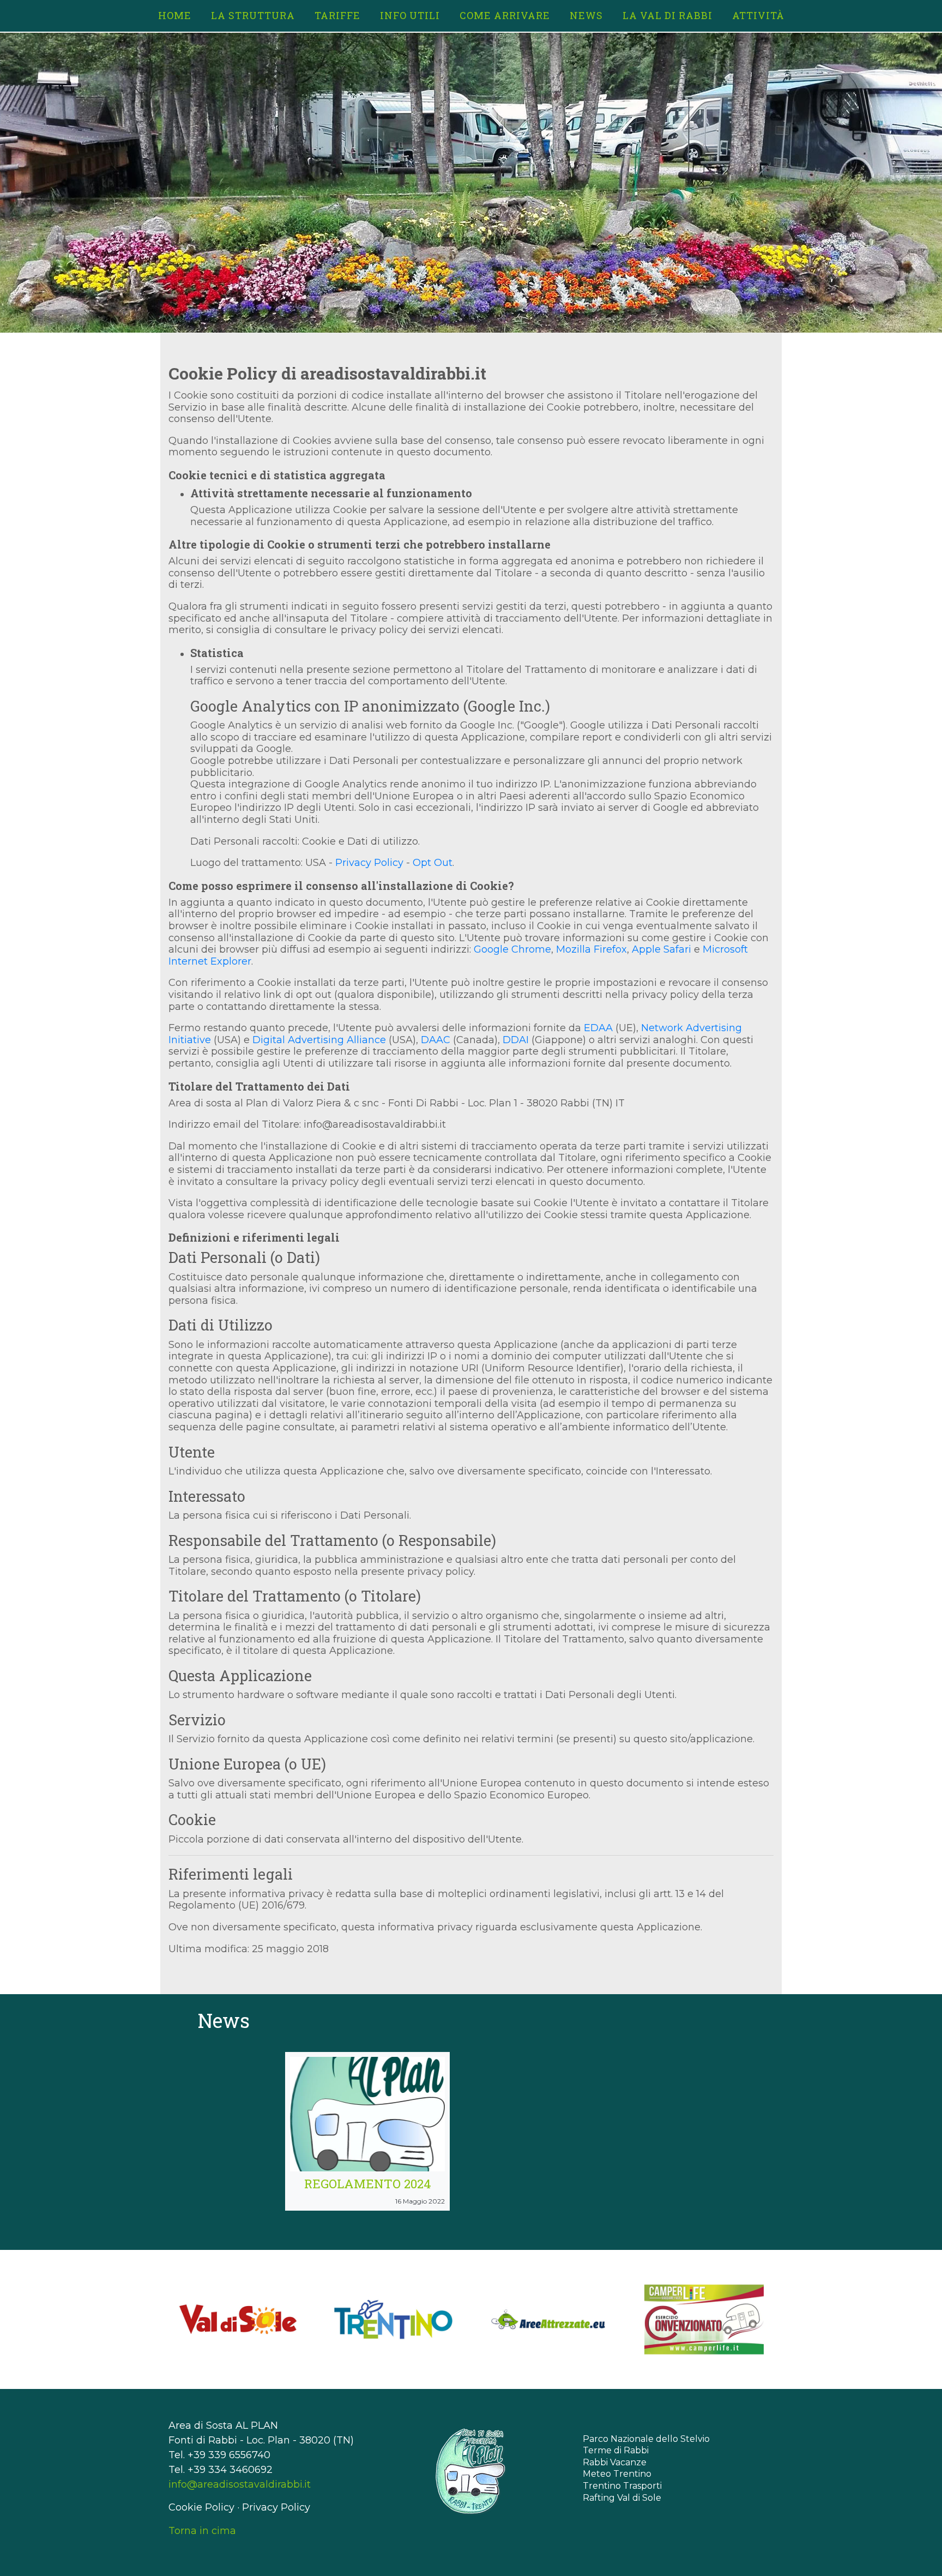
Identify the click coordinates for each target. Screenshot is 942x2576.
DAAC (436, 1040)
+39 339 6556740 (229, 2455)
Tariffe (337, 15)
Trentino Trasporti (622, 2486)
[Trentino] (393, 2319)
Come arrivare (505, 15)
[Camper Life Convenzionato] (704, 2319)
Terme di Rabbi (616, 2450)
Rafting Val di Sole (622, 2498)
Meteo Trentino (617, 2474)
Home (175, 15)
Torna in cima (202, 2531)
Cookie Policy (201, 2507)
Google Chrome (512, 949)
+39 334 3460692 (230, 2470)
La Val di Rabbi (668, 15)
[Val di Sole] (238, 2319)
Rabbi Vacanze (615, 2462)
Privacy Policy (369, 863)
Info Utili (410, 15)
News (586, 15)
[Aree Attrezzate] (549, 2319)
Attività (758, 15)
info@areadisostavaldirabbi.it (240, 2484)
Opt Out (433, 863)
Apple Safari (662, 949)
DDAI (516, 1040)
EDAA (598, 1028)
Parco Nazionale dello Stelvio (646, 2439)
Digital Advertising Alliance (319, 1040)
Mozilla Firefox (591, 949)
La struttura (253, 15)
